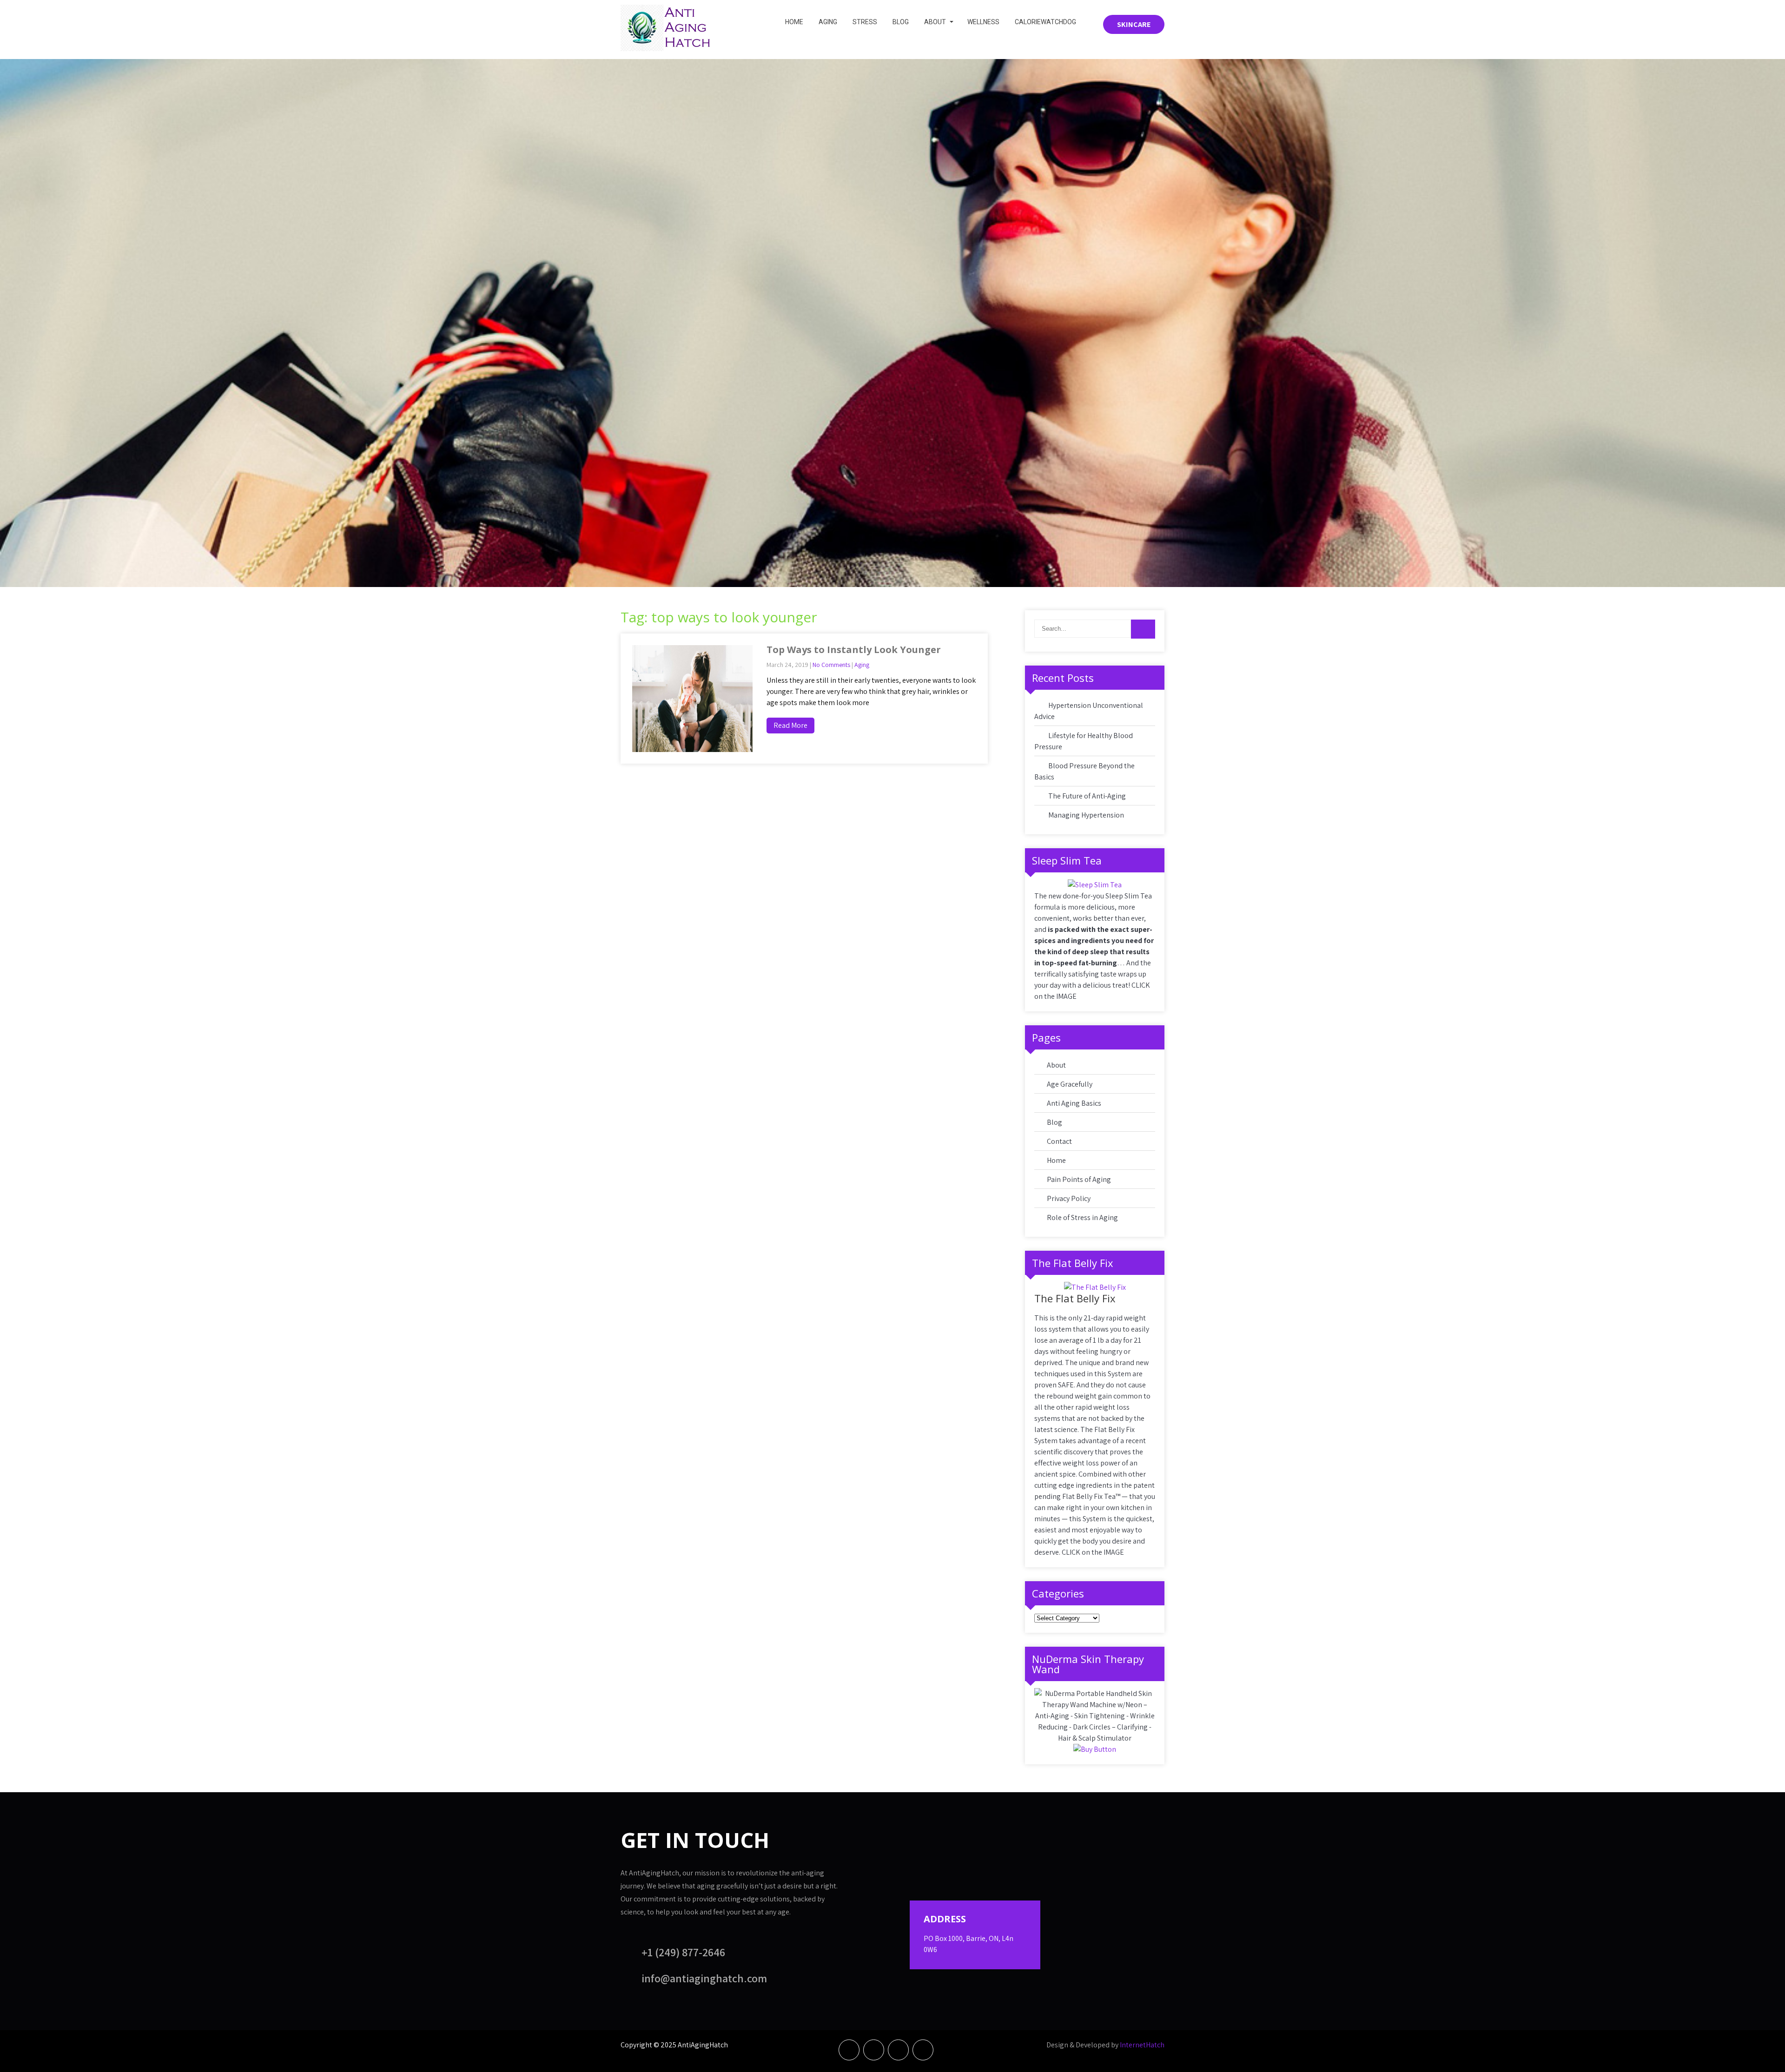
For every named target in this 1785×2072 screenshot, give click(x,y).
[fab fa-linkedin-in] (898, 2050)
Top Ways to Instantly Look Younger (854, 650)
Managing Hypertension (1086, 815)
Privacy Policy (1069, 1198)
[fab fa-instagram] (923, 2050)
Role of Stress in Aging (1082, 1217)
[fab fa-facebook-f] (849, 2050)
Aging (828, 22)
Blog (901, 22)
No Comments (831, 665)
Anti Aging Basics (1074, 1103)
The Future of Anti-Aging (1087, 796)
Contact (1059, 1141)
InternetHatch (1142, 2045)
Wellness (983, 22)
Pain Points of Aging (1079, 1179)
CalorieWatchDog (1045, 22)
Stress (865, 22)
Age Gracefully (1070, 1084)
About (935, 22)
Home (794, 22)
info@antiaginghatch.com (704, 1978)
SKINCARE (1134, 24)
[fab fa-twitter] (874, 2050)
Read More (790, 725)
